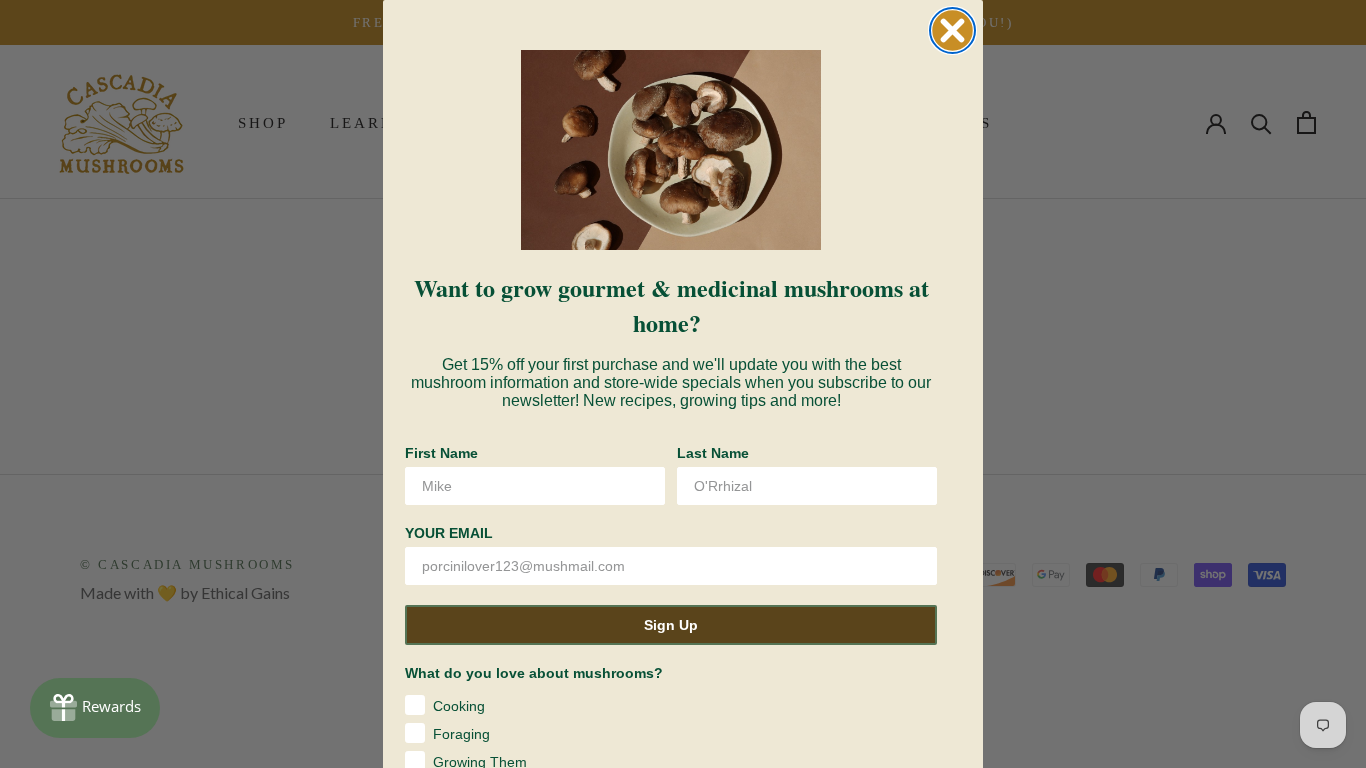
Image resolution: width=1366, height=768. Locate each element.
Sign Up (671, 625)
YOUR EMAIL (449, 533)
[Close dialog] (952, 30)
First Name (441, 453)
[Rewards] (95, 708)
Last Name (713, 453)
